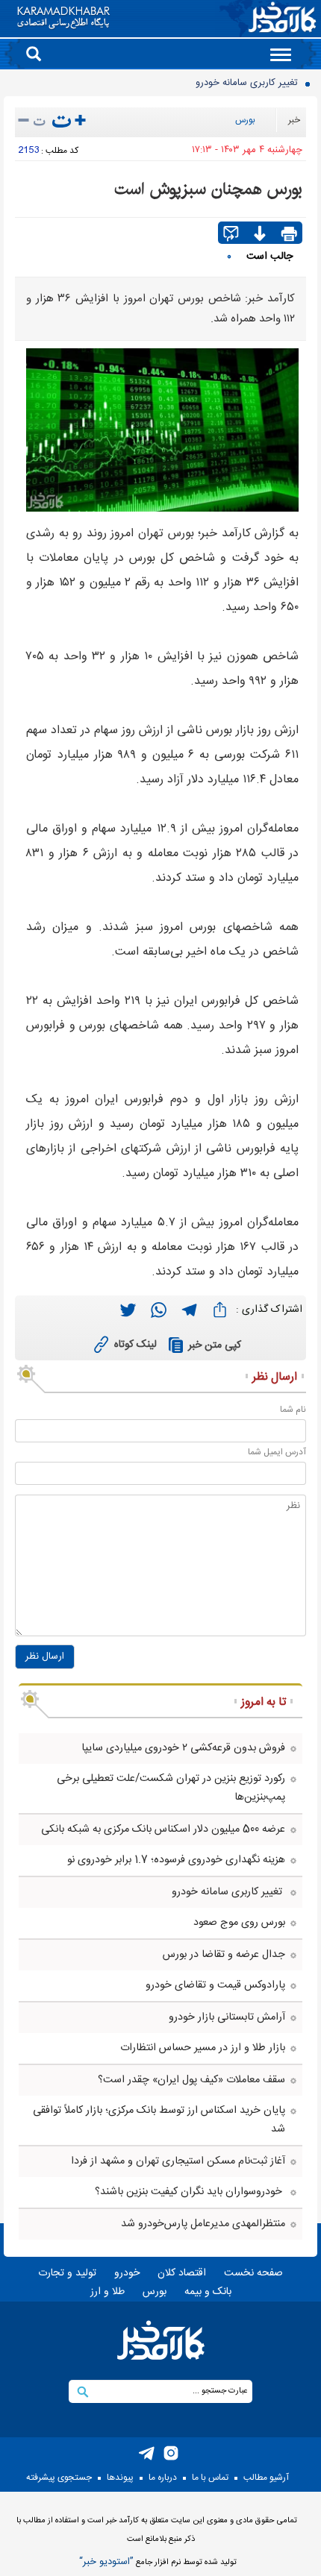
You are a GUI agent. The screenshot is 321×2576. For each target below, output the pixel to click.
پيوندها (120, 2478)
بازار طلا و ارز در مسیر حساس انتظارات (203, 2048)
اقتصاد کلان (182, 2273)
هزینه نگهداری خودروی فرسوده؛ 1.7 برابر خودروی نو (176, 1860)
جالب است (269, 257)
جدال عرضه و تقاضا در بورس (224, 1955)
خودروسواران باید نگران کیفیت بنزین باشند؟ (190, 2192)
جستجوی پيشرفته (59, 2478)
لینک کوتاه (135, 1345)
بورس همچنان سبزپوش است (208, 189)
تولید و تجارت (67, 2273)
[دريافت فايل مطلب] (259, 235)
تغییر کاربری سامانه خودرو (248, 83)
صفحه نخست (253, 2273)
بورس (245, 120)
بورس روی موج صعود (239, 1923)
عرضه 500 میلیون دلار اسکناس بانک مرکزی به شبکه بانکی (163, 1829)
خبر (294, 120)
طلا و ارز (107, 2292)
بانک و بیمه (208, 2292)
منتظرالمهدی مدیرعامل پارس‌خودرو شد (203, 2224)
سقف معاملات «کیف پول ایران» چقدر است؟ (191, 2080)
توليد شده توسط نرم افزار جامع (158, 2562)
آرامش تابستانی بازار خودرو (227, 2017)
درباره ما (163, 2478)
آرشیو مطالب (266, 2478)
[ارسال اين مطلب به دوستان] (231, 235)
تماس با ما (210, 2478)
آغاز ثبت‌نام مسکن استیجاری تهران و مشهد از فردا (178, 2161)
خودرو (127, 2273)
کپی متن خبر (215, 1345)
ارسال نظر (45, 1656)
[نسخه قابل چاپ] (289, 235)
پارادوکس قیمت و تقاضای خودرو (215, 1985)
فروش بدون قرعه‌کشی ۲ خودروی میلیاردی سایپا (183, 1748)
